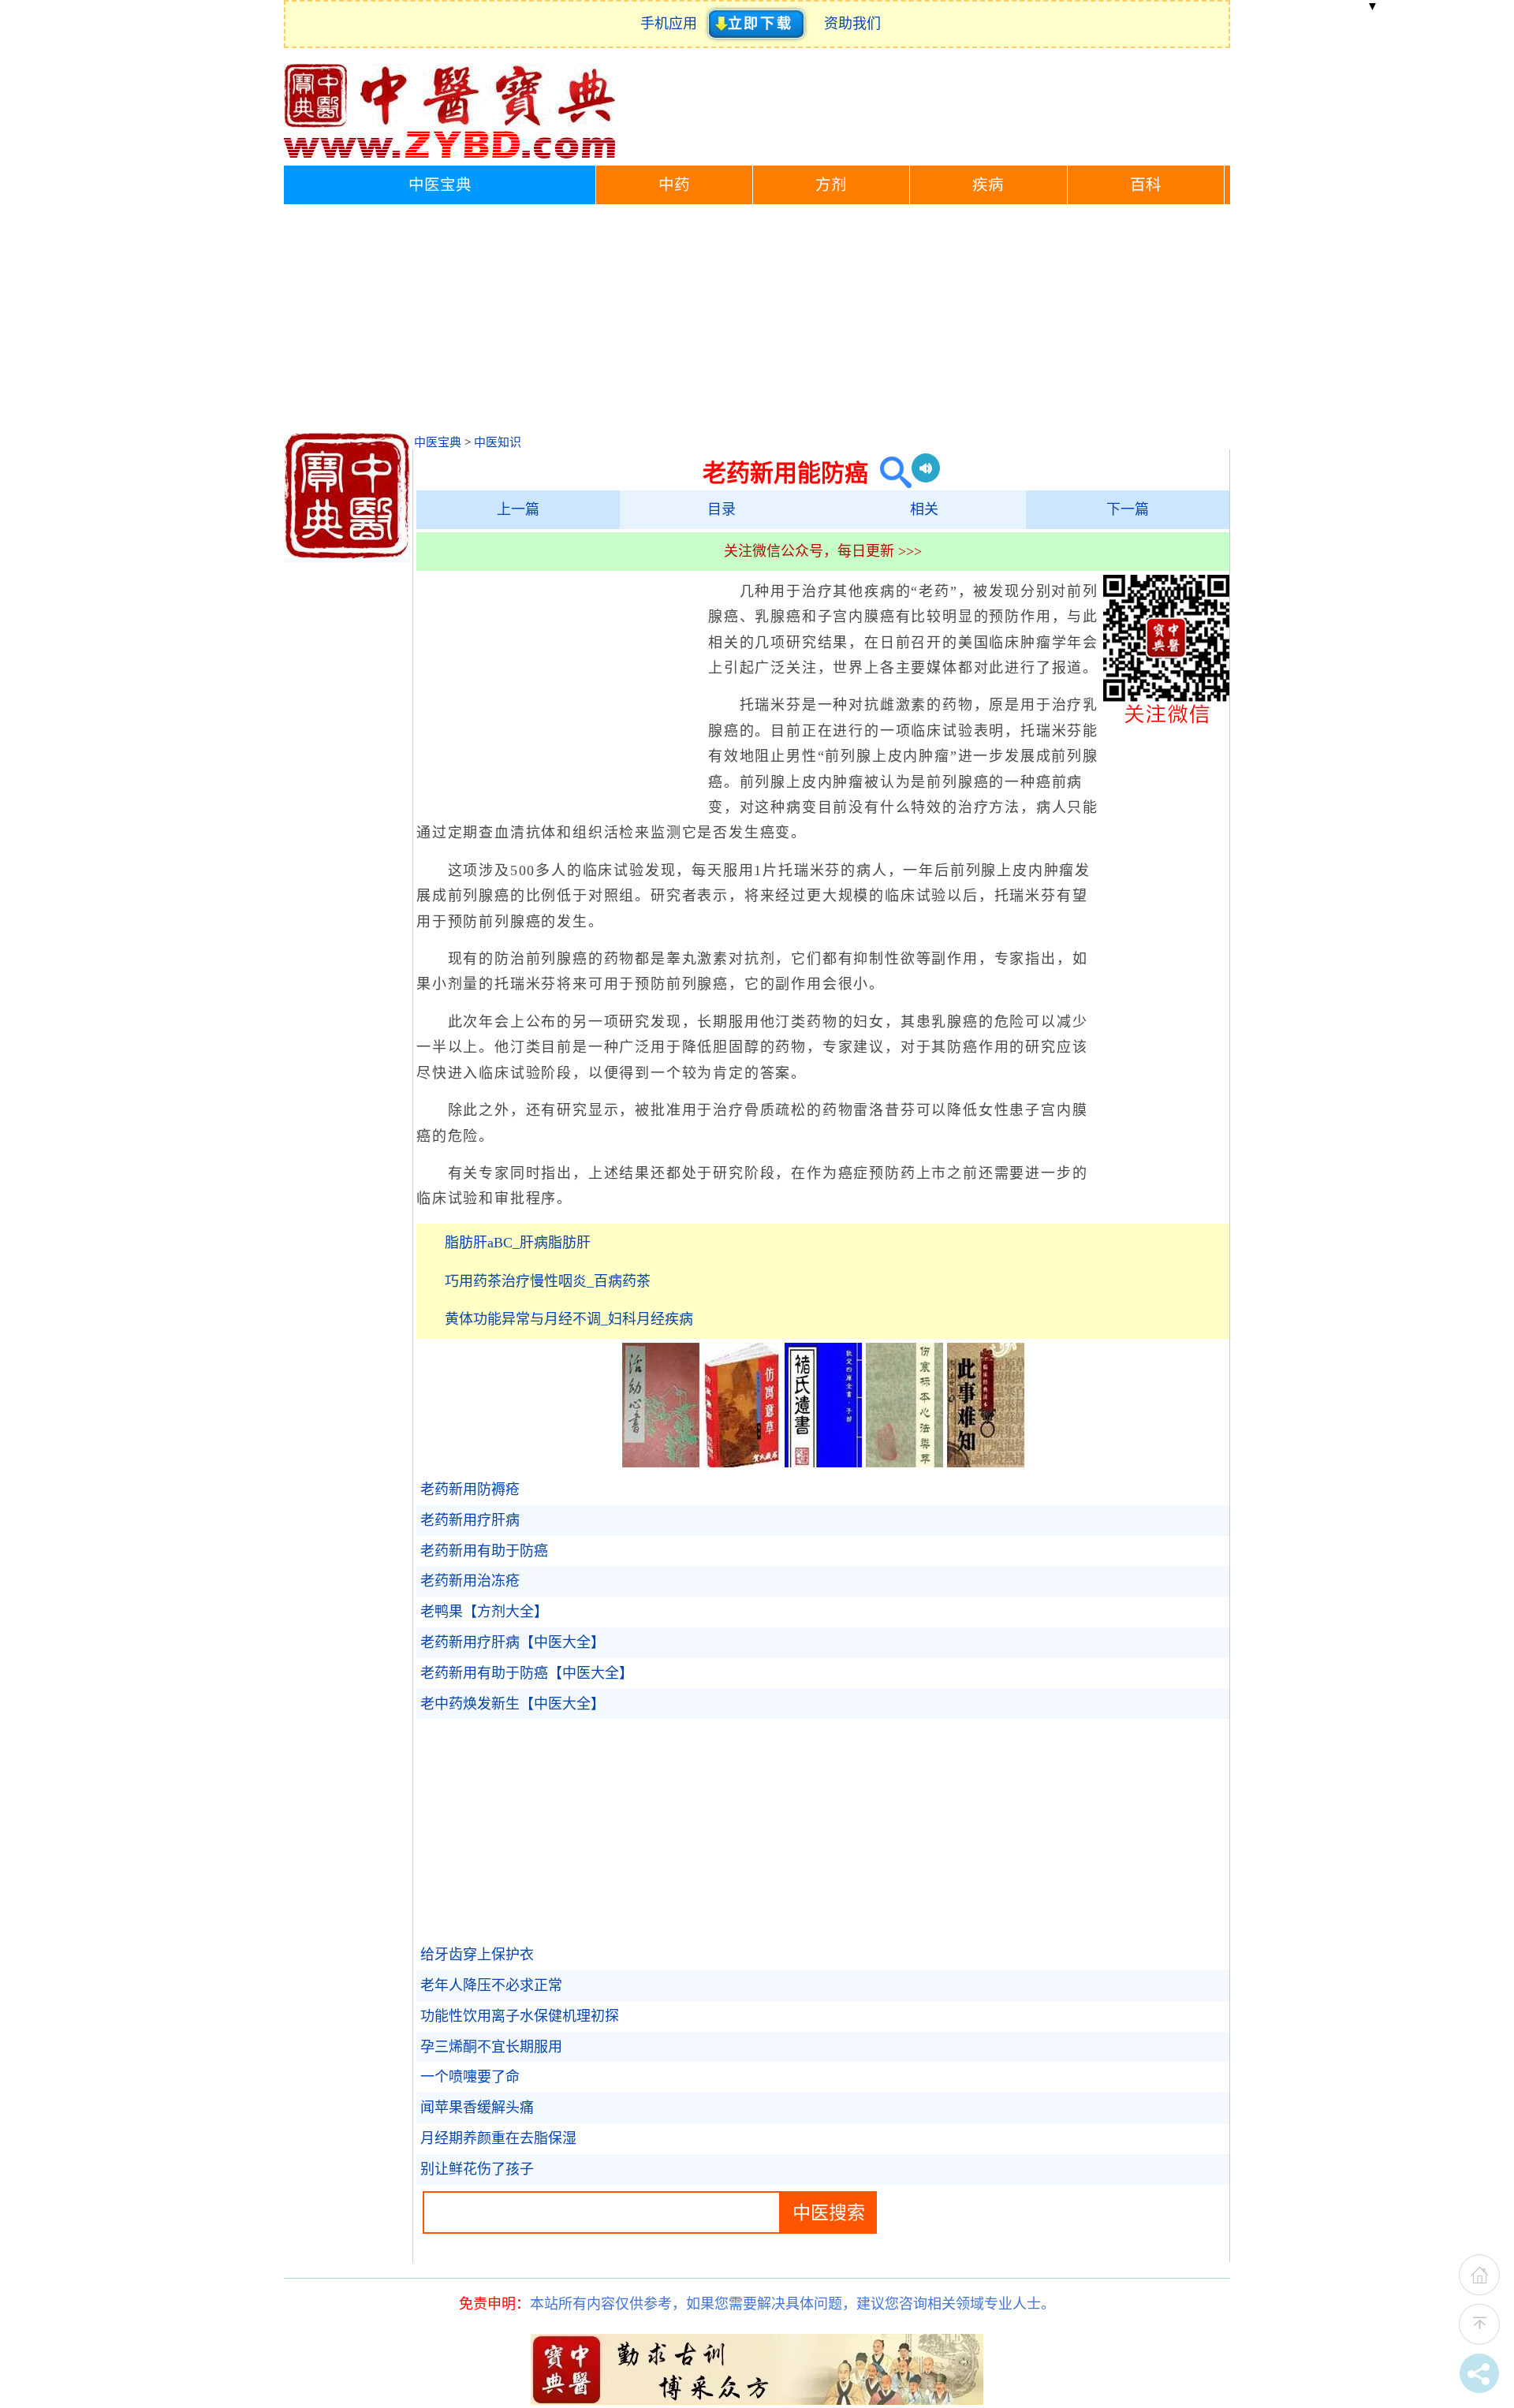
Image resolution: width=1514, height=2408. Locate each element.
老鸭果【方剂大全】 (484, 1612)
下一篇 (1128, 509)
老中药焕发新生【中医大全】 (513, 1704)
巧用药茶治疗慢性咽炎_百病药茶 (548, 1281)
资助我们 (852, 24)
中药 (674, 185)
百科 (1146, 185)
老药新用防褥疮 (470, 1489)
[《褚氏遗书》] (823, 1463)
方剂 (831, 185)
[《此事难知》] (986, 1463)
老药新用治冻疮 (470, 1581)
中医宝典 (440, 185)
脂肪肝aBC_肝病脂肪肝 (518, 1243)
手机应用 (672, 24)
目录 (722, 509)
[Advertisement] (757, 322)
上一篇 (518, 509)
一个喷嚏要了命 (470, 2077)
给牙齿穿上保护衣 (477, 1955)
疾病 (988, 185)
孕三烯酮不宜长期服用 (491, 2047)
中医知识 (498, 442)
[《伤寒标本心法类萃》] (904, 1463)
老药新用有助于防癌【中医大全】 (527, 1673)
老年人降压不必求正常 (491, 1985)
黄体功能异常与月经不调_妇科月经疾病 (569, 1319)
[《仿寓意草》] (742, 1463)
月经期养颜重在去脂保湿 (498, 2138)
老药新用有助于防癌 (484, 1551)
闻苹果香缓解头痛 (477, 2108)
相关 (924, 509)
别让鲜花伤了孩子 (477, 2169)
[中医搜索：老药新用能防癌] (890, 473)
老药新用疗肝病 (470, 1520)
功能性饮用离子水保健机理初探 (520, 2016)
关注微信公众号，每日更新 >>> (823, 551)
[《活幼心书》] (661, 1463)
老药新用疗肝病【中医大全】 (513, 1642)
